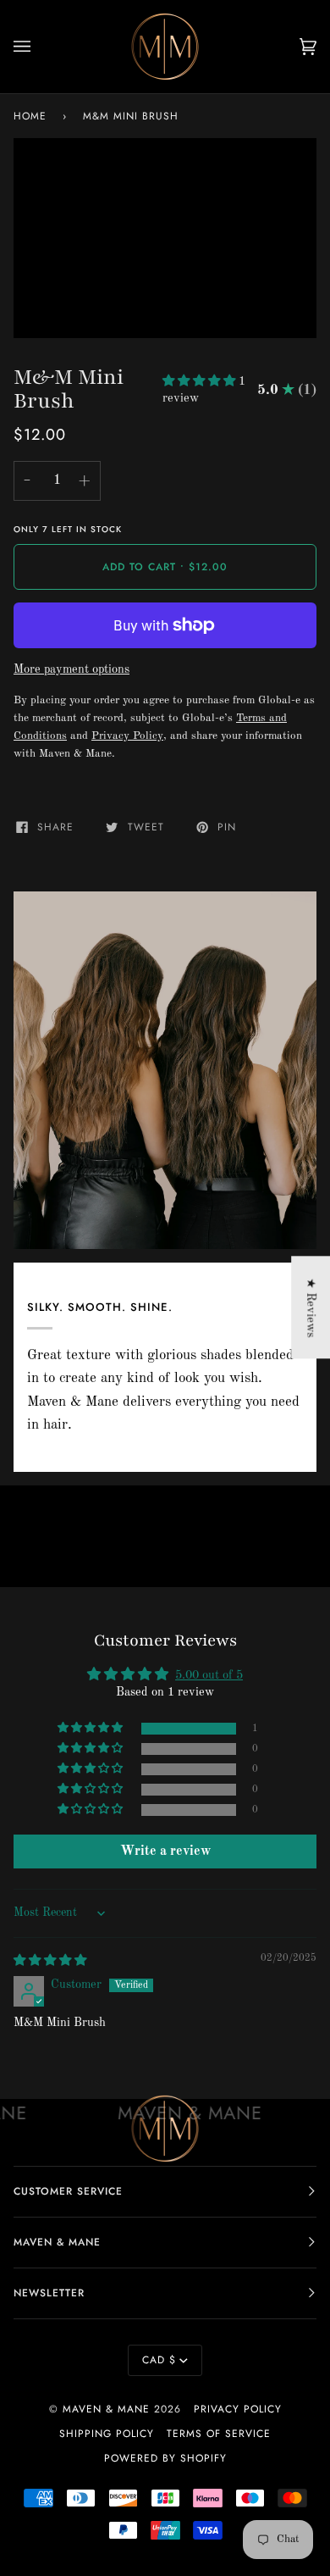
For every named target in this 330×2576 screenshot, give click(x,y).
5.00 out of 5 (209, 1675)
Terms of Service (219, 2434)
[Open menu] (39, 47)
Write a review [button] (165, 1851)
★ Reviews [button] (311, 1307)
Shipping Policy (107, 2434)
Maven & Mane (106, 2409)
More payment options (71, 669)
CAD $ (159, 2360)
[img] (50, 1961)
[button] (201, 381)
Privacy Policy (238, 2409)
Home (30, 116)
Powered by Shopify (165, 2458)
